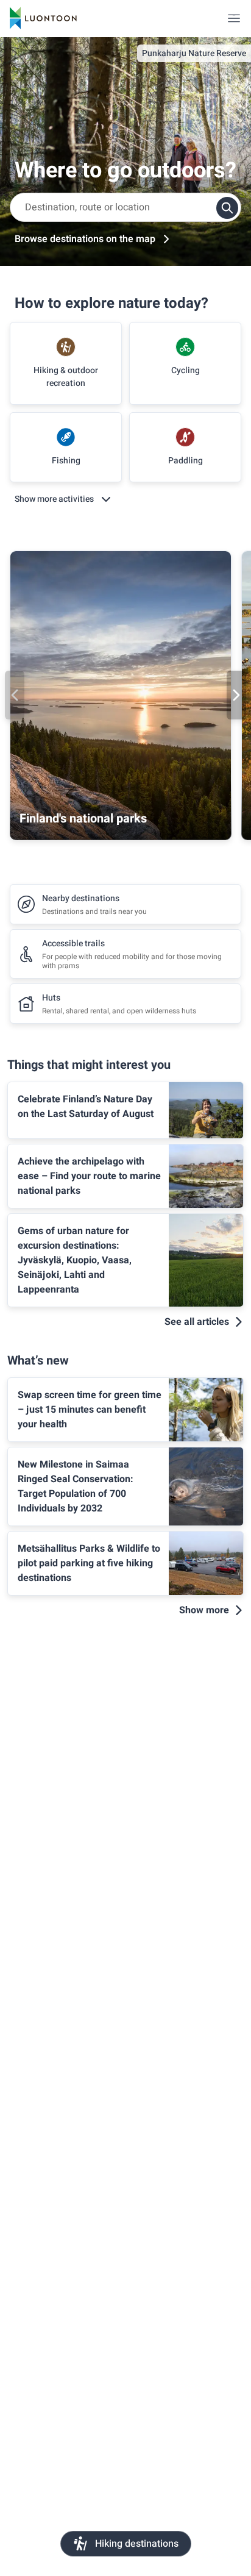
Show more (204, 1610)
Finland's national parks (83, 819)
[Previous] (15, 695)
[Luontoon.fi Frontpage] (43, 18)
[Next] (236, 695)
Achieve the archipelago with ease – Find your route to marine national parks (89, 1176)
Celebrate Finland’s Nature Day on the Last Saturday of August (86, 1107)
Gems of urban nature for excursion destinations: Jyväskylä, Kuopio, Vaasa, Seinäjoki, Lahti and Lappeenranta (75, 1260)
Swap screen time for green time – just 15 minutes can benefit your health (90, 1410)
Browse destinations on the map (85, 239)
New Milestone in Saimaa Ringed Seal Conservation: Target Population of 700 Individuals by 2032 (76, 1486)
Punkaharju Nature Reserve (194, 53)
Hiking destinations (137, 2544)
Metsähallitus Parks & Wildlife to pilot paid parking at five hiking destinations (89, 1563)
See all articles (197, 1322)
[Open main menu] (234, 18)
